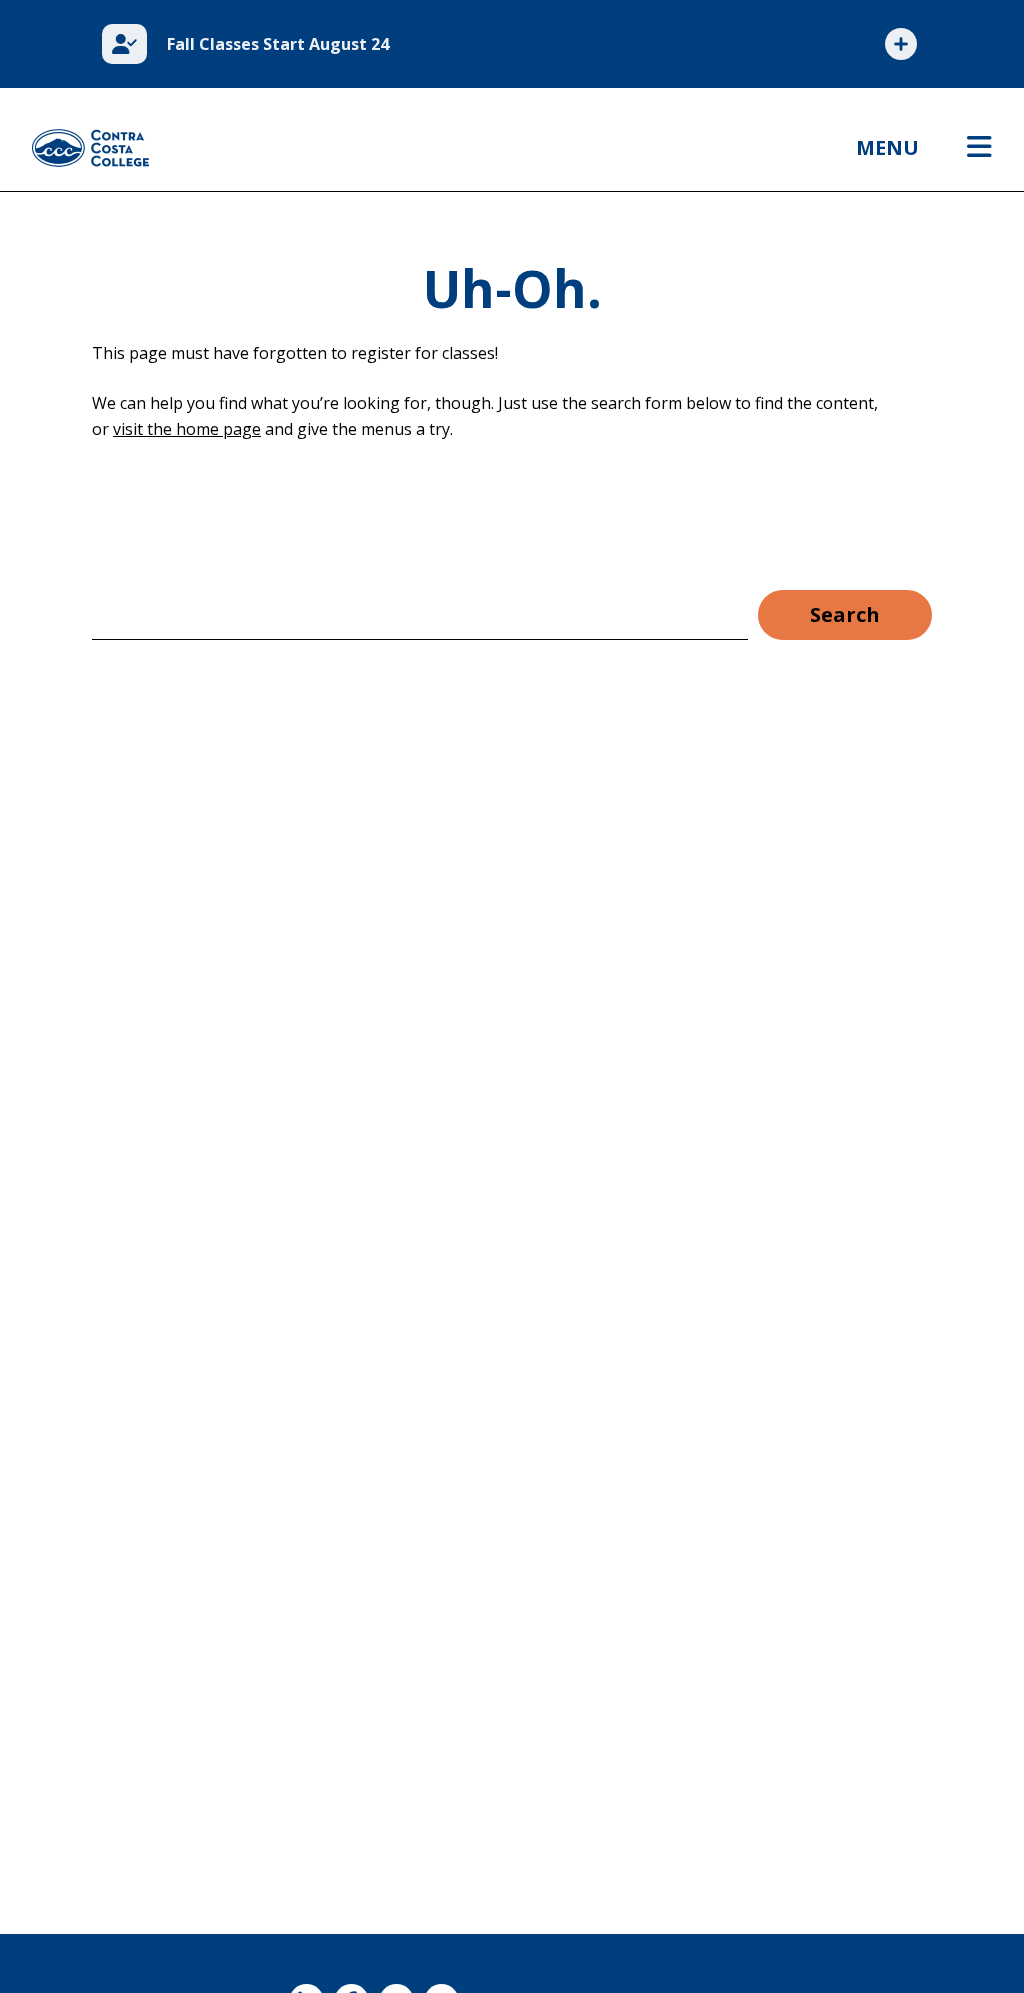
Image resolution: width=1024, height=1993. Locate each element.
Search (845, 614)
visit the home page (187, 429)
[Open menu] (979, 148)
